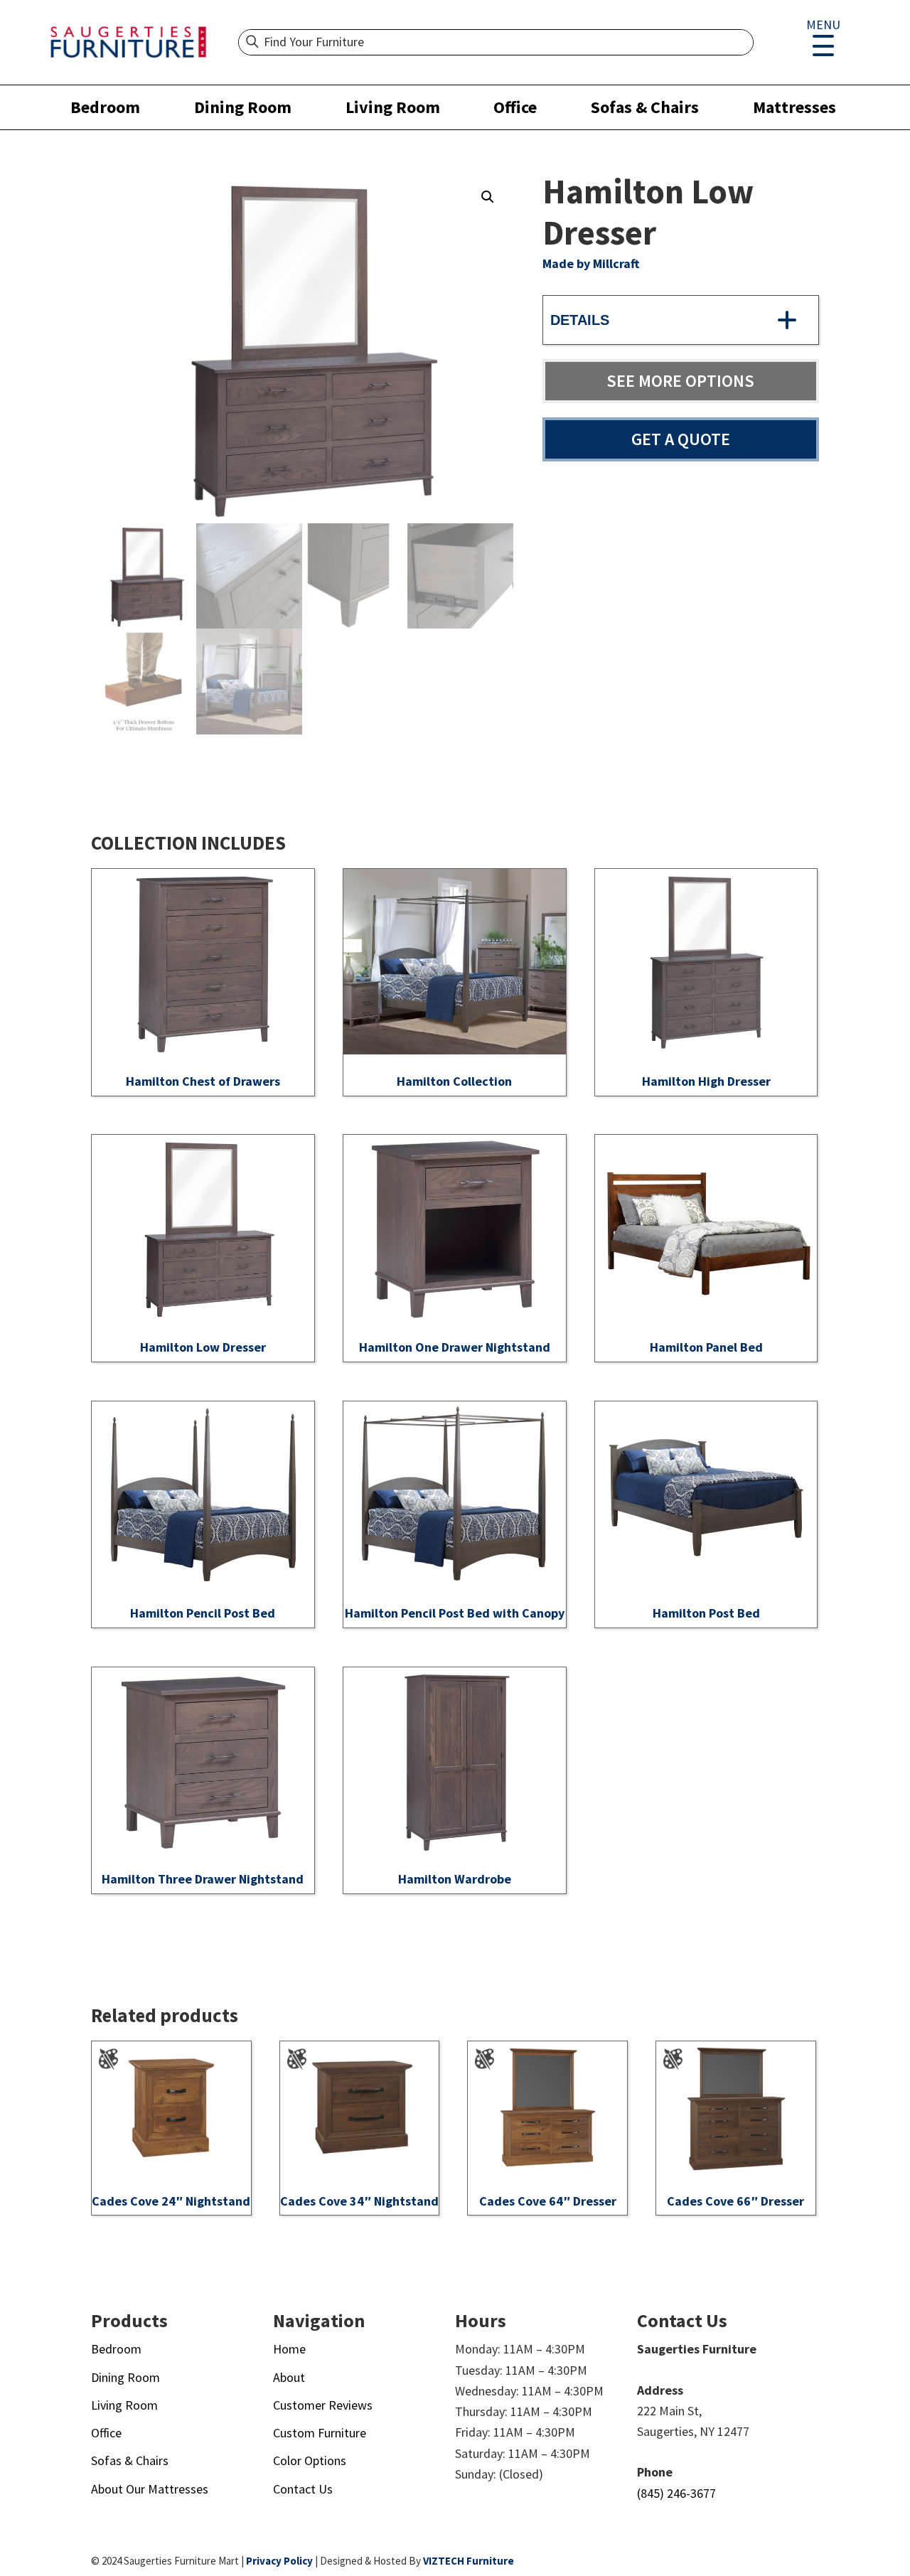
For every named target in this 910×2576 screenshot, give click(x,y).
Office (515, 107)
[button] (488, 197)
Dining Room (243, 107)
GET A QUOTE (681, 439)
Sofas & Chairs (645, 107)
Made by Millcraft (591, 263)
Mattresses (794, 107)
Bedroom (105, 107)
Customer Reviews (323, 2405)
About (289, 2377)
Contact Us (303, 2489)
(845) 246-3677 (676, 2493)
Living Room (393, 107)
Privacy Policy (279, 2561)
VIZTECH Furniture (469, 2561)
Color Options (310, 2460)
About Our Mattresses (150, 2489)
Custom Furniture (320, 2433)
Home (289, 2349)
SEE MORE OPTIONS (680, 381)
